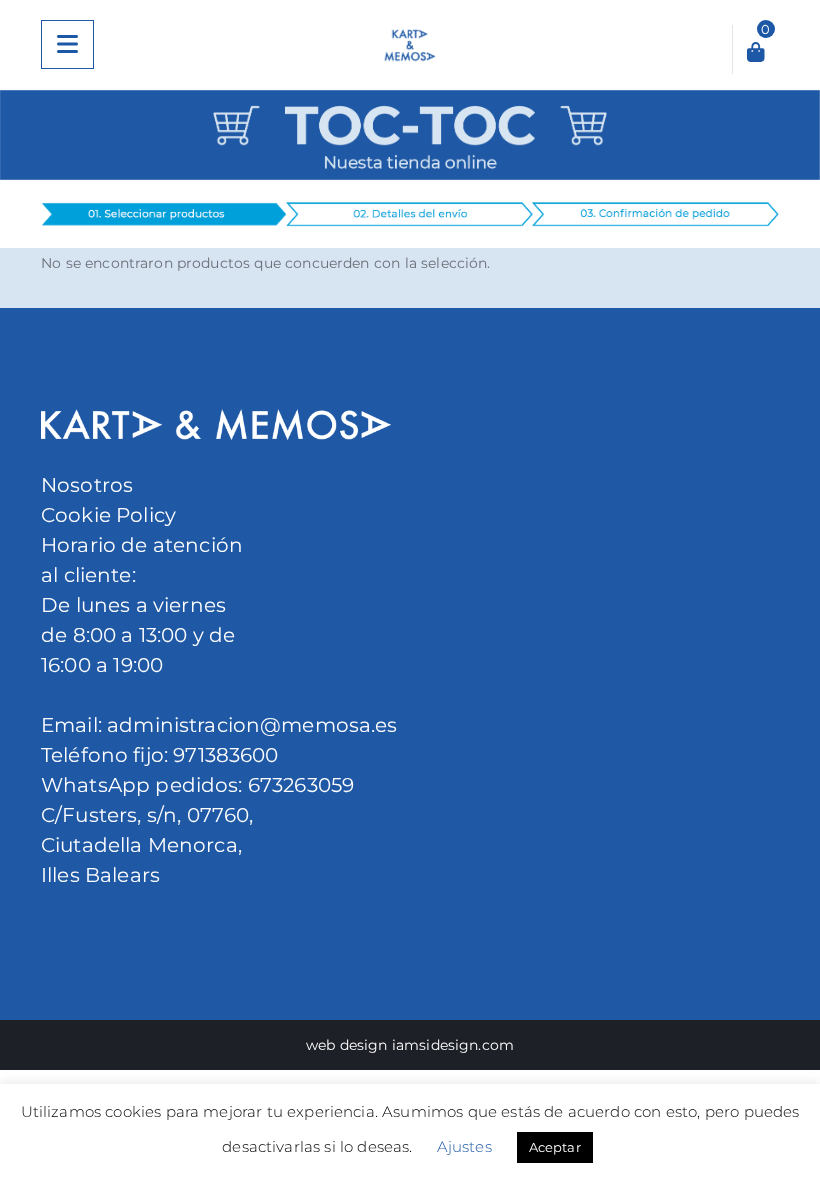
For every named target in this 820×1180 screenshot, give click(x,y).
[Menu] (67, 44)
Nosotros (87, 485)
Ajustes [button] (464, 1146)
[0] (756, 54)
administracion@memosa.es (250, 725)
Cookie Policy (108, 515)
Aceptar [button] (555, 1147)
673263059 (301, 785)
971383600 (225, 755)
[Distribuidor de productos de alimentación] (410, 45)
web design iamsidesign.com (410, 1045)
